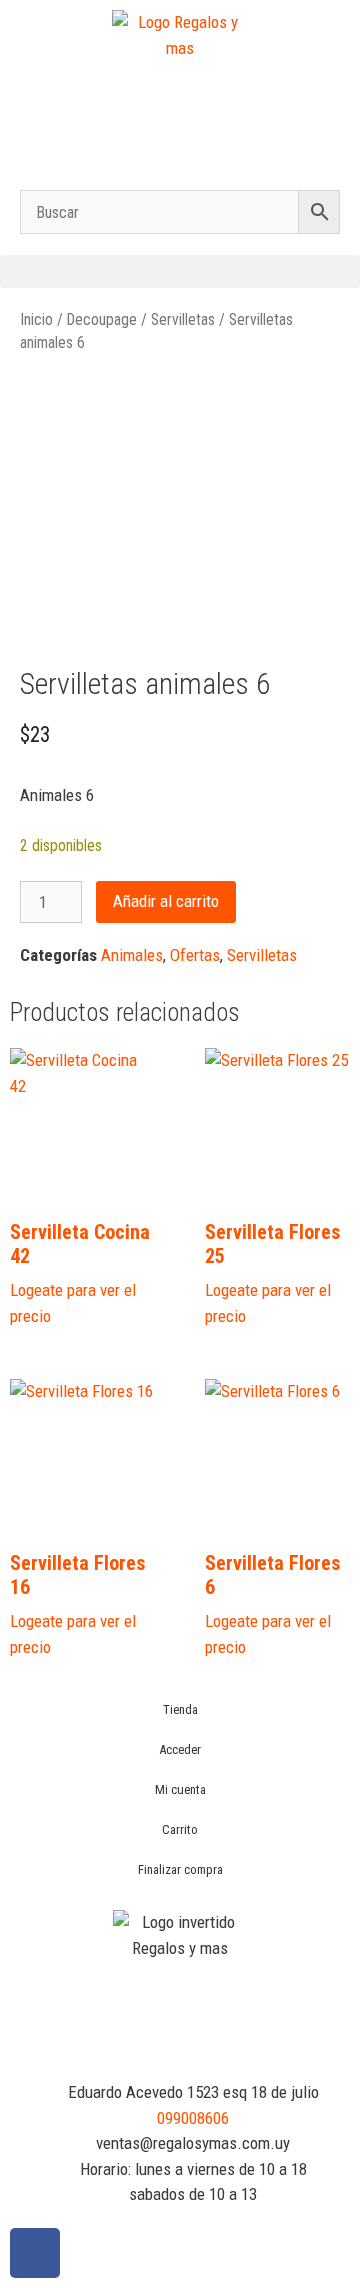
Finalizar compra (180, 1869)
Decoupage (102, 319)
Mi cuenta (180, 1789)
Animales (132, 955)
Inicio (36, 319)
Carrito (180, 1829)
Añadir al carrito (166, 901)
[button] (180, 271)
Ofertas (195, 955)
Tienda (180, 1709)
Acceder (180, 1749)
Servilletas (183, 319)
